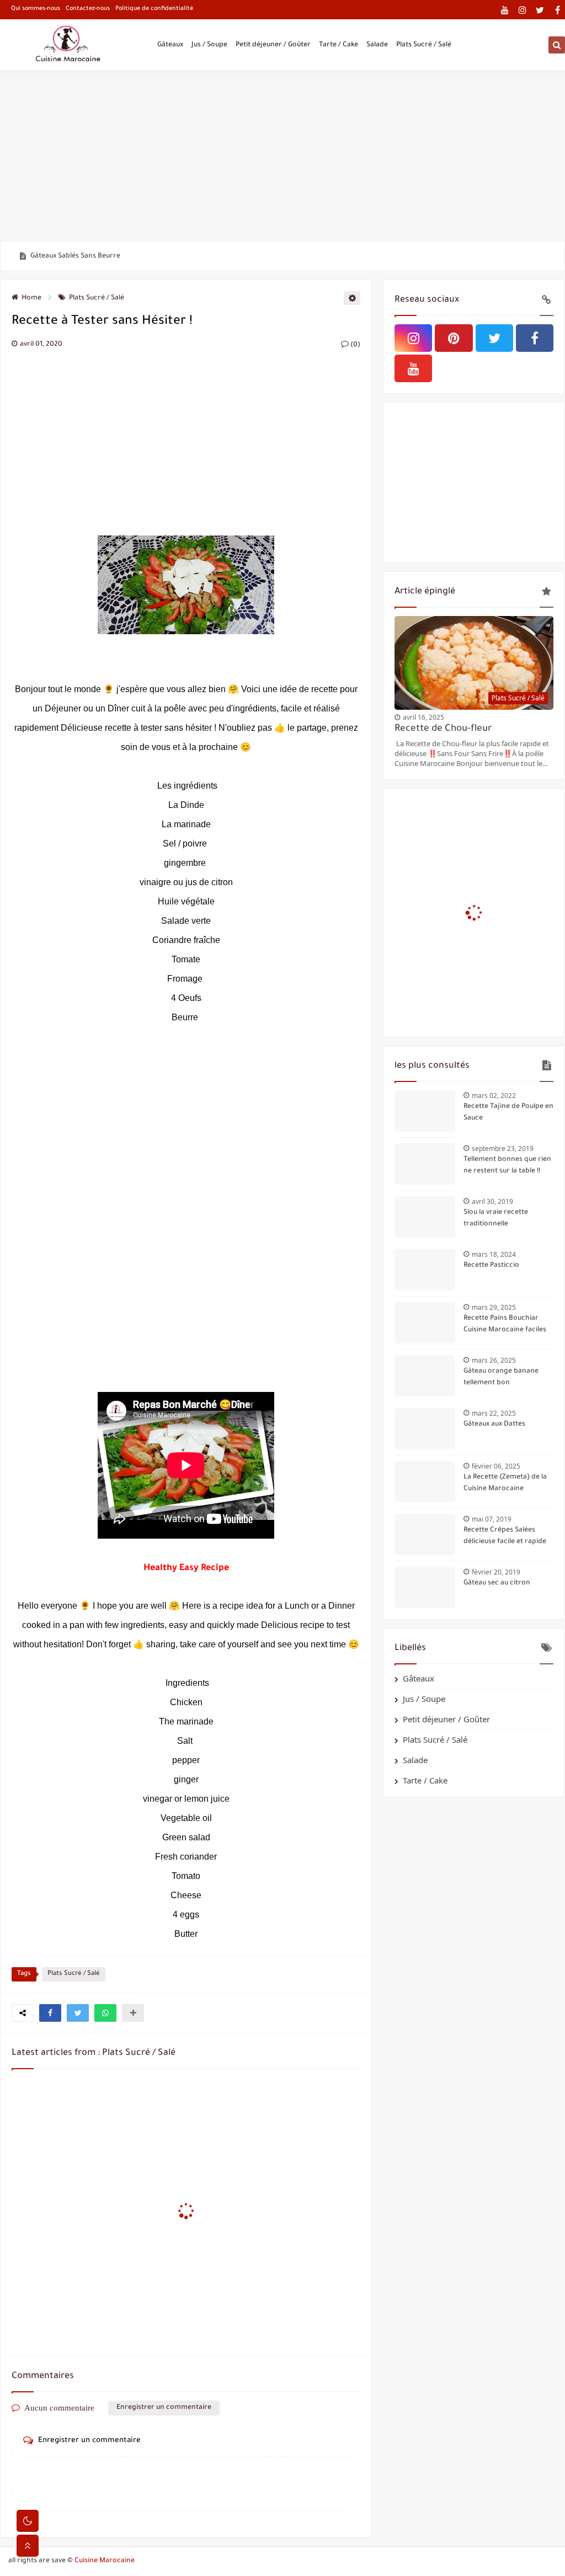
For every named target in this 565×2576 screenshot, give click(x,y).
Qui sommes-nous (36, 9)
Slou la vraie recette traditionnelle (496, 1219)
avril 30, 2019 (492, 1201)
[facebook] (558, 10)
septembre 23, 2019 (503, 1148)
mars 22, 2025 (494, 1413)
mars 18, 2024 (494, 1254)
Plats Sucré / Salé (424, 45)
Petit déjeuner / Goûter (273, 45)
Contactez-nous (88, 9)
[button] (50, 2013)
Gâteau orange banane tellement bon (92, 256)
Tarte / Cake (339, 45)
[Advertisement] (282, 156)
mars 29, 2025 (494, 1307)
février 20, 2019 (496, 1572)
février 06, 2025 (496, 1466)
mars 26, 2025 (494, 1360)
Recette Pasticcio (491, 1266)
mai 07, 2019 (492, 1519)
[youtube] (505, 10)
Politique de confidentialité (154, 9)
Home (31, 298)
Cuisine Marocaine (105, 2561)
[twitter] (540, 10)
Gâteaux (170, 45)
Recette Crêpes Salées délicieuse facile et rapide (505, 1536)
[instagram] (522, 10)
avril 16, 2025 (423, 717)
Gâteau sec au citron (497, 1583)
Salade (377, 45)
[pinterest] (454, 338)
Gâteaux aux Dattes (494, 1424)
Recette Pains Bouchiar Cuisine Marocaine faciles (505, 1324)
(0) (355, 345)
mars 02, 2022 (494, 1096)
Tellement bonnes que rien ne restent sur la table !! (507, 1166)
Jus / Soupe (209, 45)
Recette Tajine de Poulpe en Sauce (508, 1113)
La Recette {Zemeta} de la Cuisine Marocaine (505, 1483)
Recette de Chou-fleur (443, 729)
